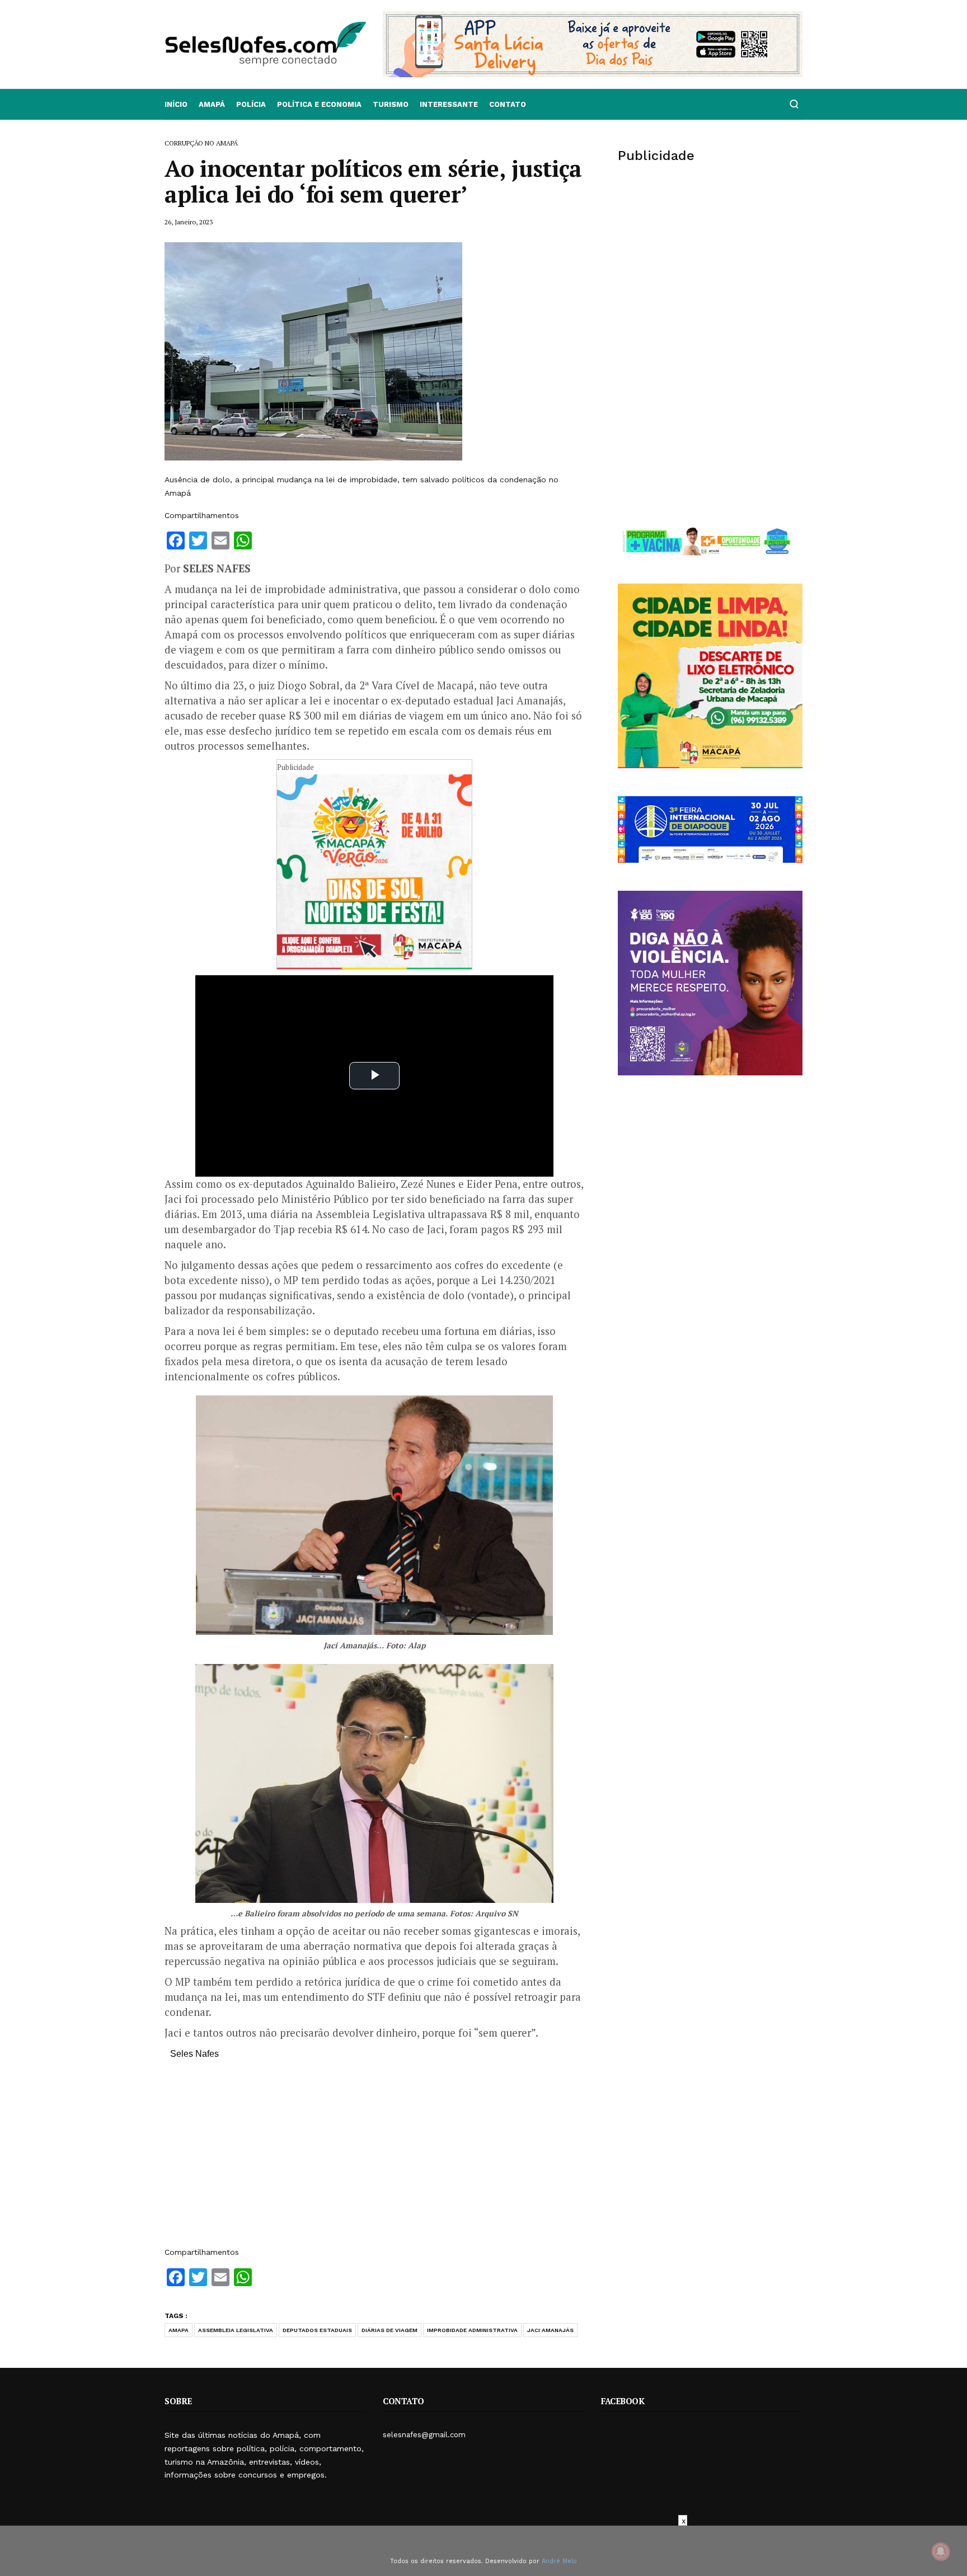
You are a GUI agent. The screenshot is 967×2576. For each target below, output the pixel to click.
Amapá (212, 104)
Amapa (179, 2330)
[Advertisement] (374, 2159)
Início (176, 104)
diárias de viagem (389, 2330)
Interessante (449, 104)
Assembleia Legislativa (236, 2330)
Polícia (251, 104)
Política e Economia (319, 104)
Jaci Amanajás (550, 2330)
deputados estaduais (317, 2330)
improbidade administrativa (472, 2330)
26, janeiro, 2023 (189, 222)
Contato (508, 104)
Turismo (391, 104)
